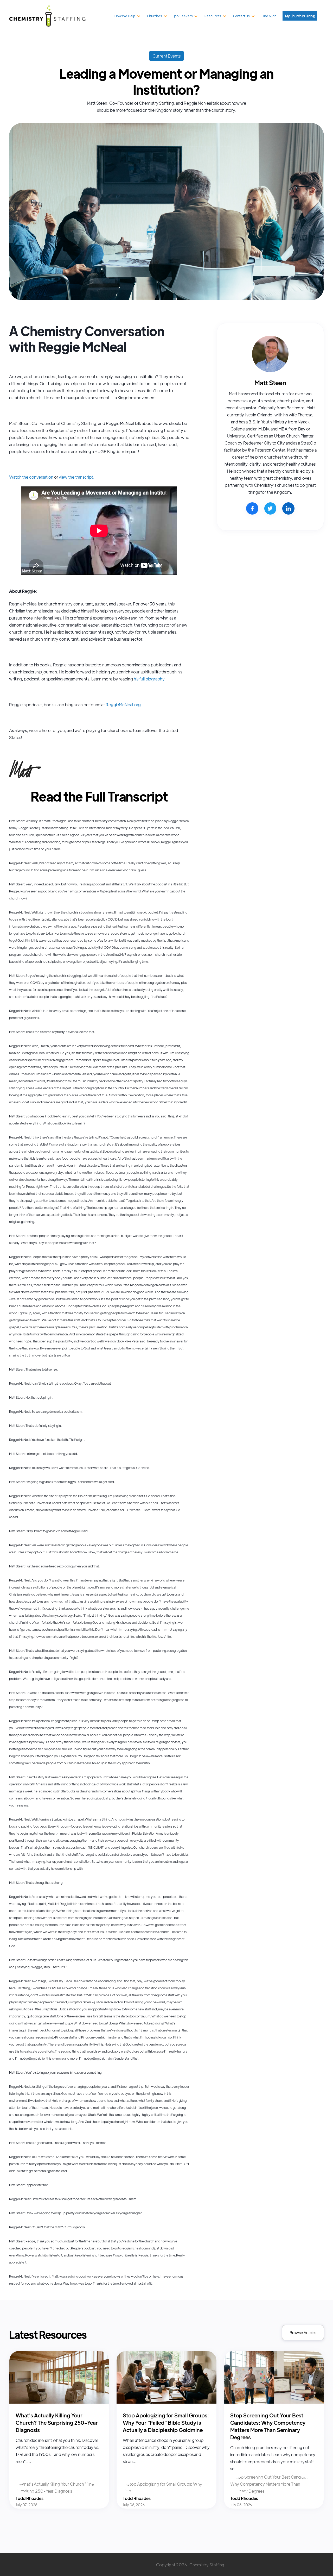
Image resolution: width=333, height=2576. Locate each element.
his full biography (149, 679)
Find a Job (269, 16)
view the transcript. (76, 477)
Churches (154, 16)
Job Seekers (183, 16)
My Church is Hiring (300, 16)
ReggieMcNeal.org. (124, 705)
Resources (213, 16)
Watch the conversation (31, 477)
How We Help (125, 16)
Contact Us (241, 16)
